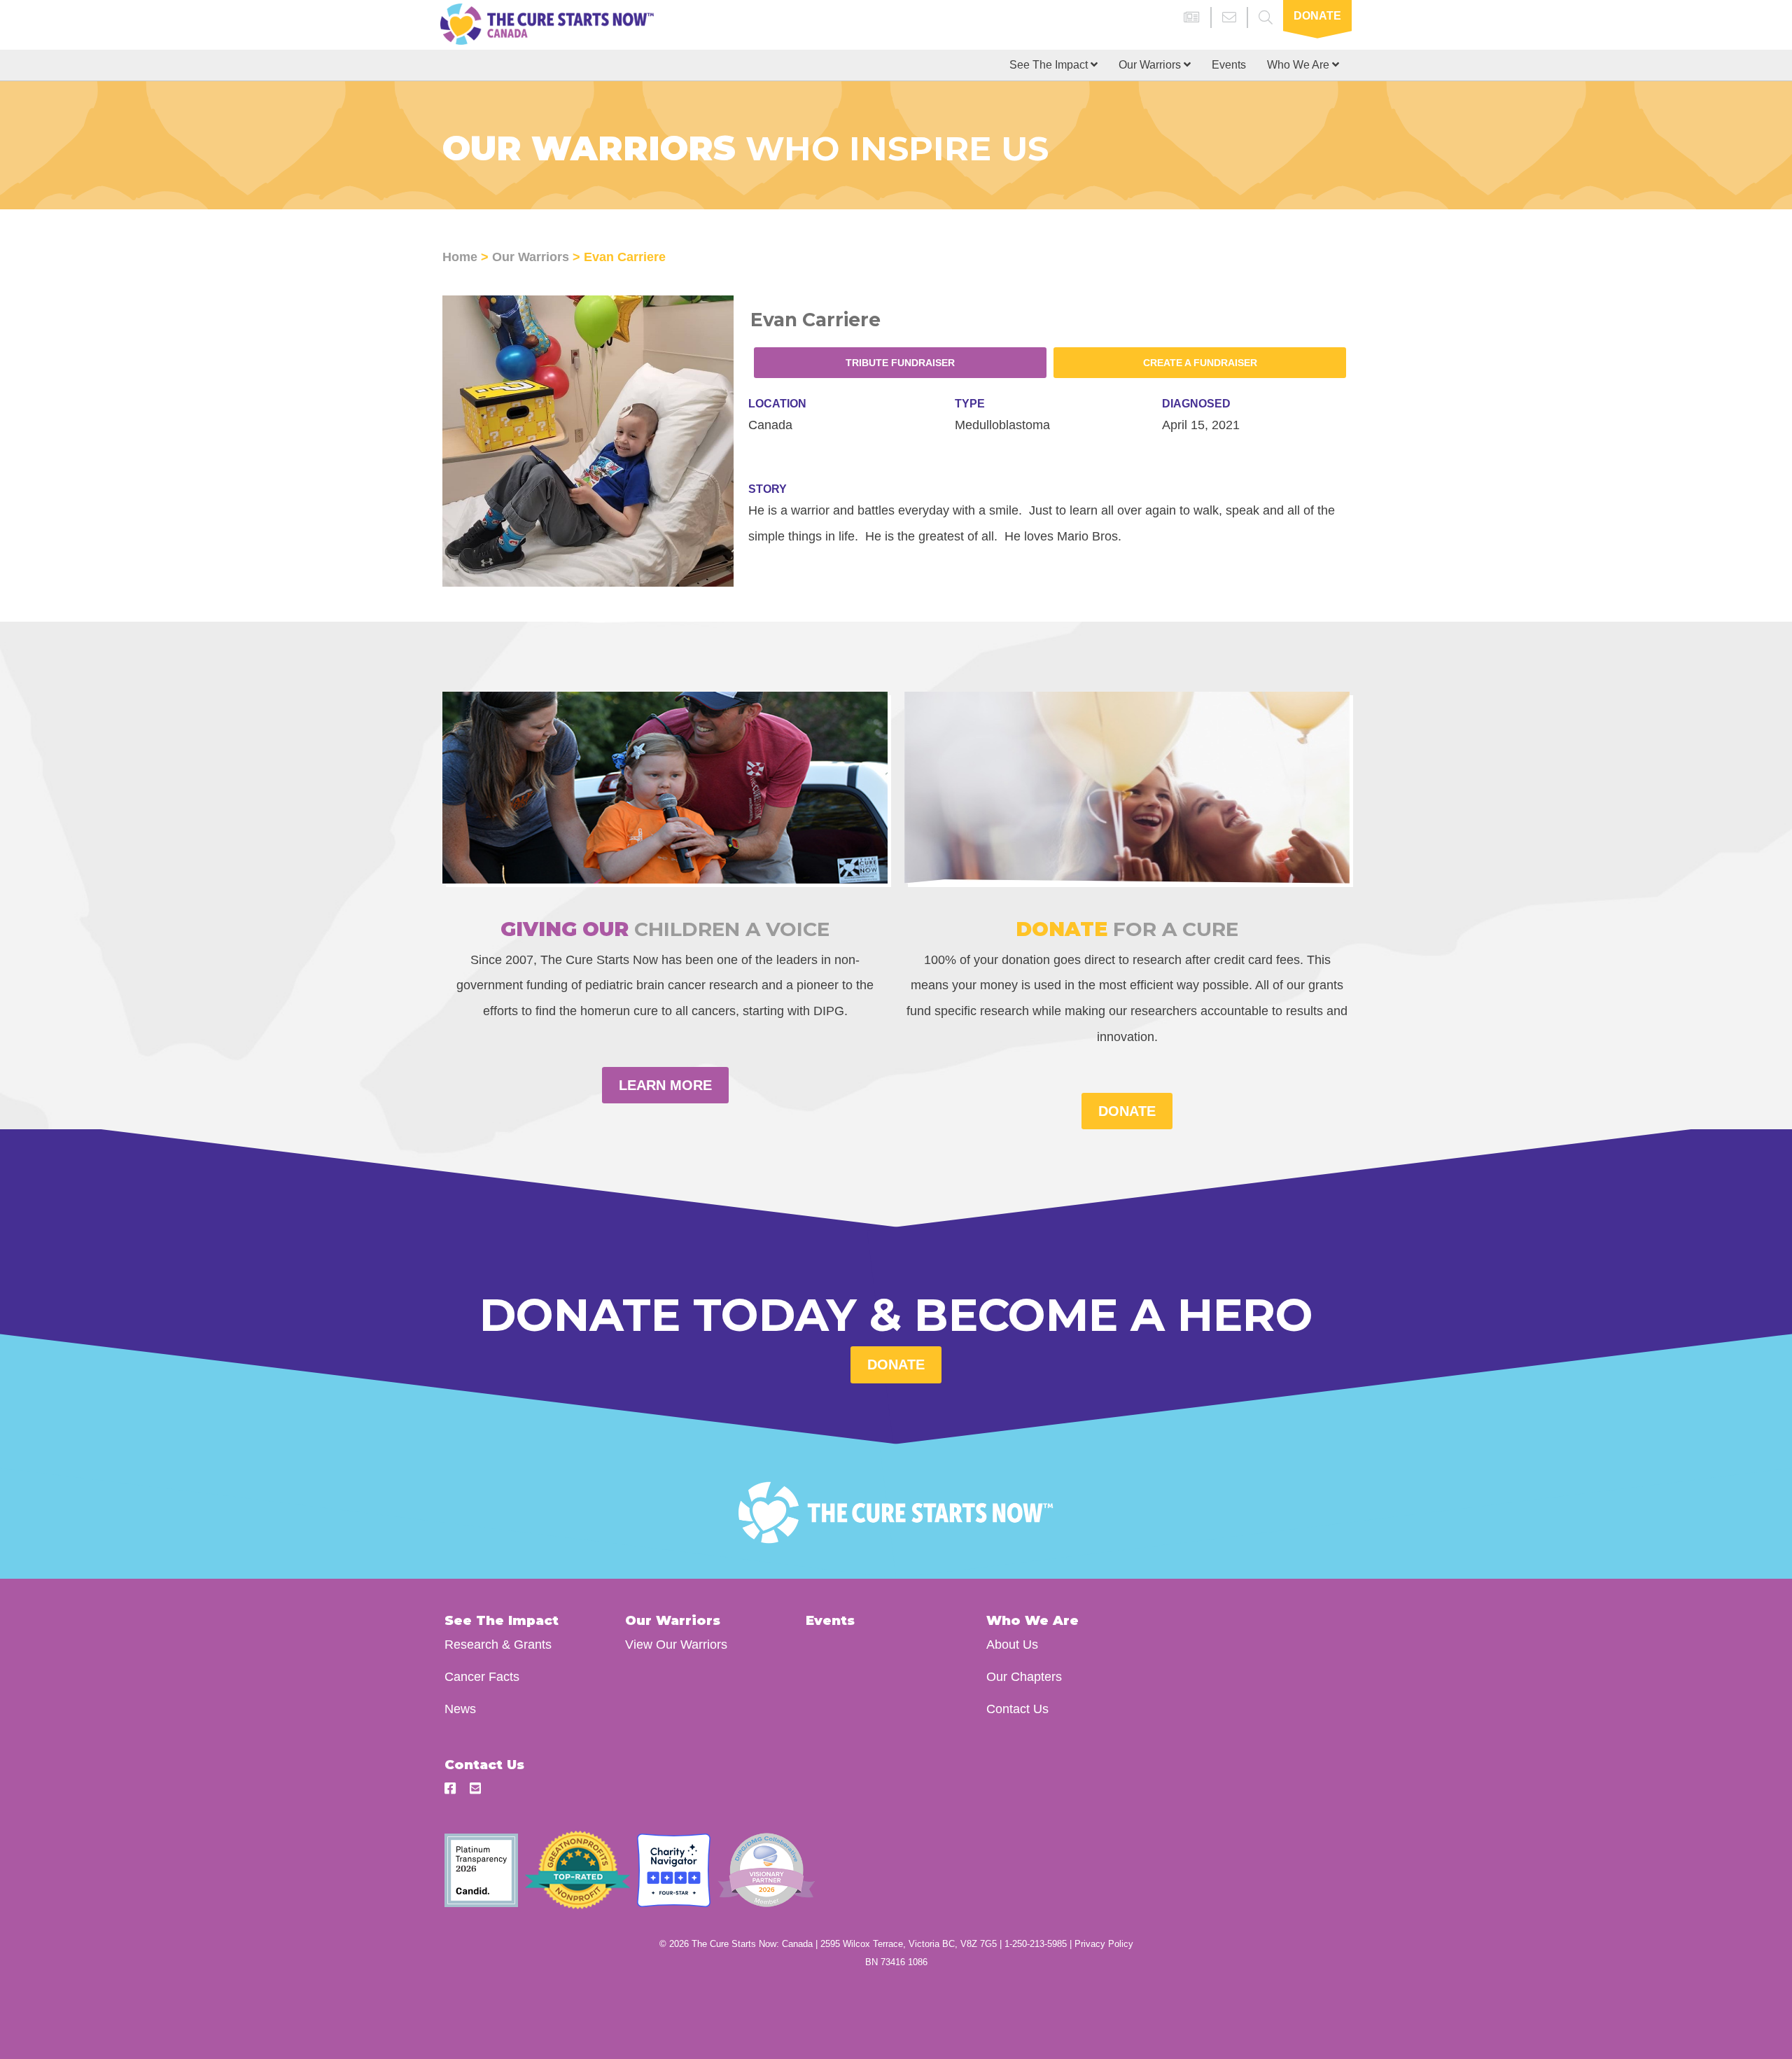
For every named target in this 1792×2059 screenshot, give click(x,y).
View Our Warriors (676, 1644)
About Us (1012, 1644)
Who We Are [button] (1300, 65)
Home (460, 257)
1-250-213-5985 (1036, 1944)
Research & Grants (498, 1644)
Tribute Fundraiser (900, 363)
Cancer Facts (482, 1676)
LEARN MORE (665, 1085)
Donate (1317, 16)
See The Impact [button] (1050, 65)
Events (1229, 65)
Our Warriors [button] (1151, 65)
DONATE (1127, 1111)
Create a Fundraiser (1200, 363)
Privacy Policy (1104, 1944)
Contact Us (1017, 1709)
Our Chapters (1024, 1676)
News (460, 1709)
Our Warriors (531, 257)
